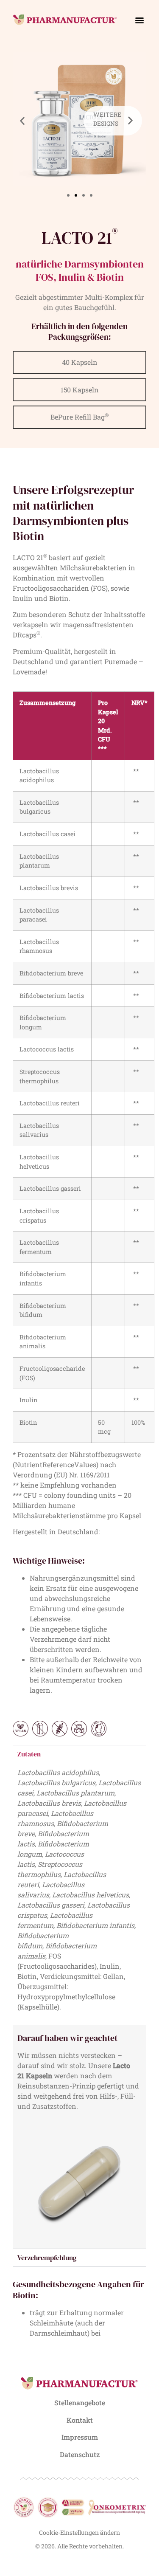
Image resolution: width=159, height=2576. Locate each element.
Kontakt (80, 2420)
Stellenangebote (80, 2403)
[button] (139, 20)
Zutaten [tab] (29, 1754)
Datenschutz (80, 2454)
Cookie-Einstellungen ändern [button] (79, 2532)
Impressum (80, 2437)
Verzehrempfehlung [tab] (47, 2258)
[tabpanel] (79, 2006)
